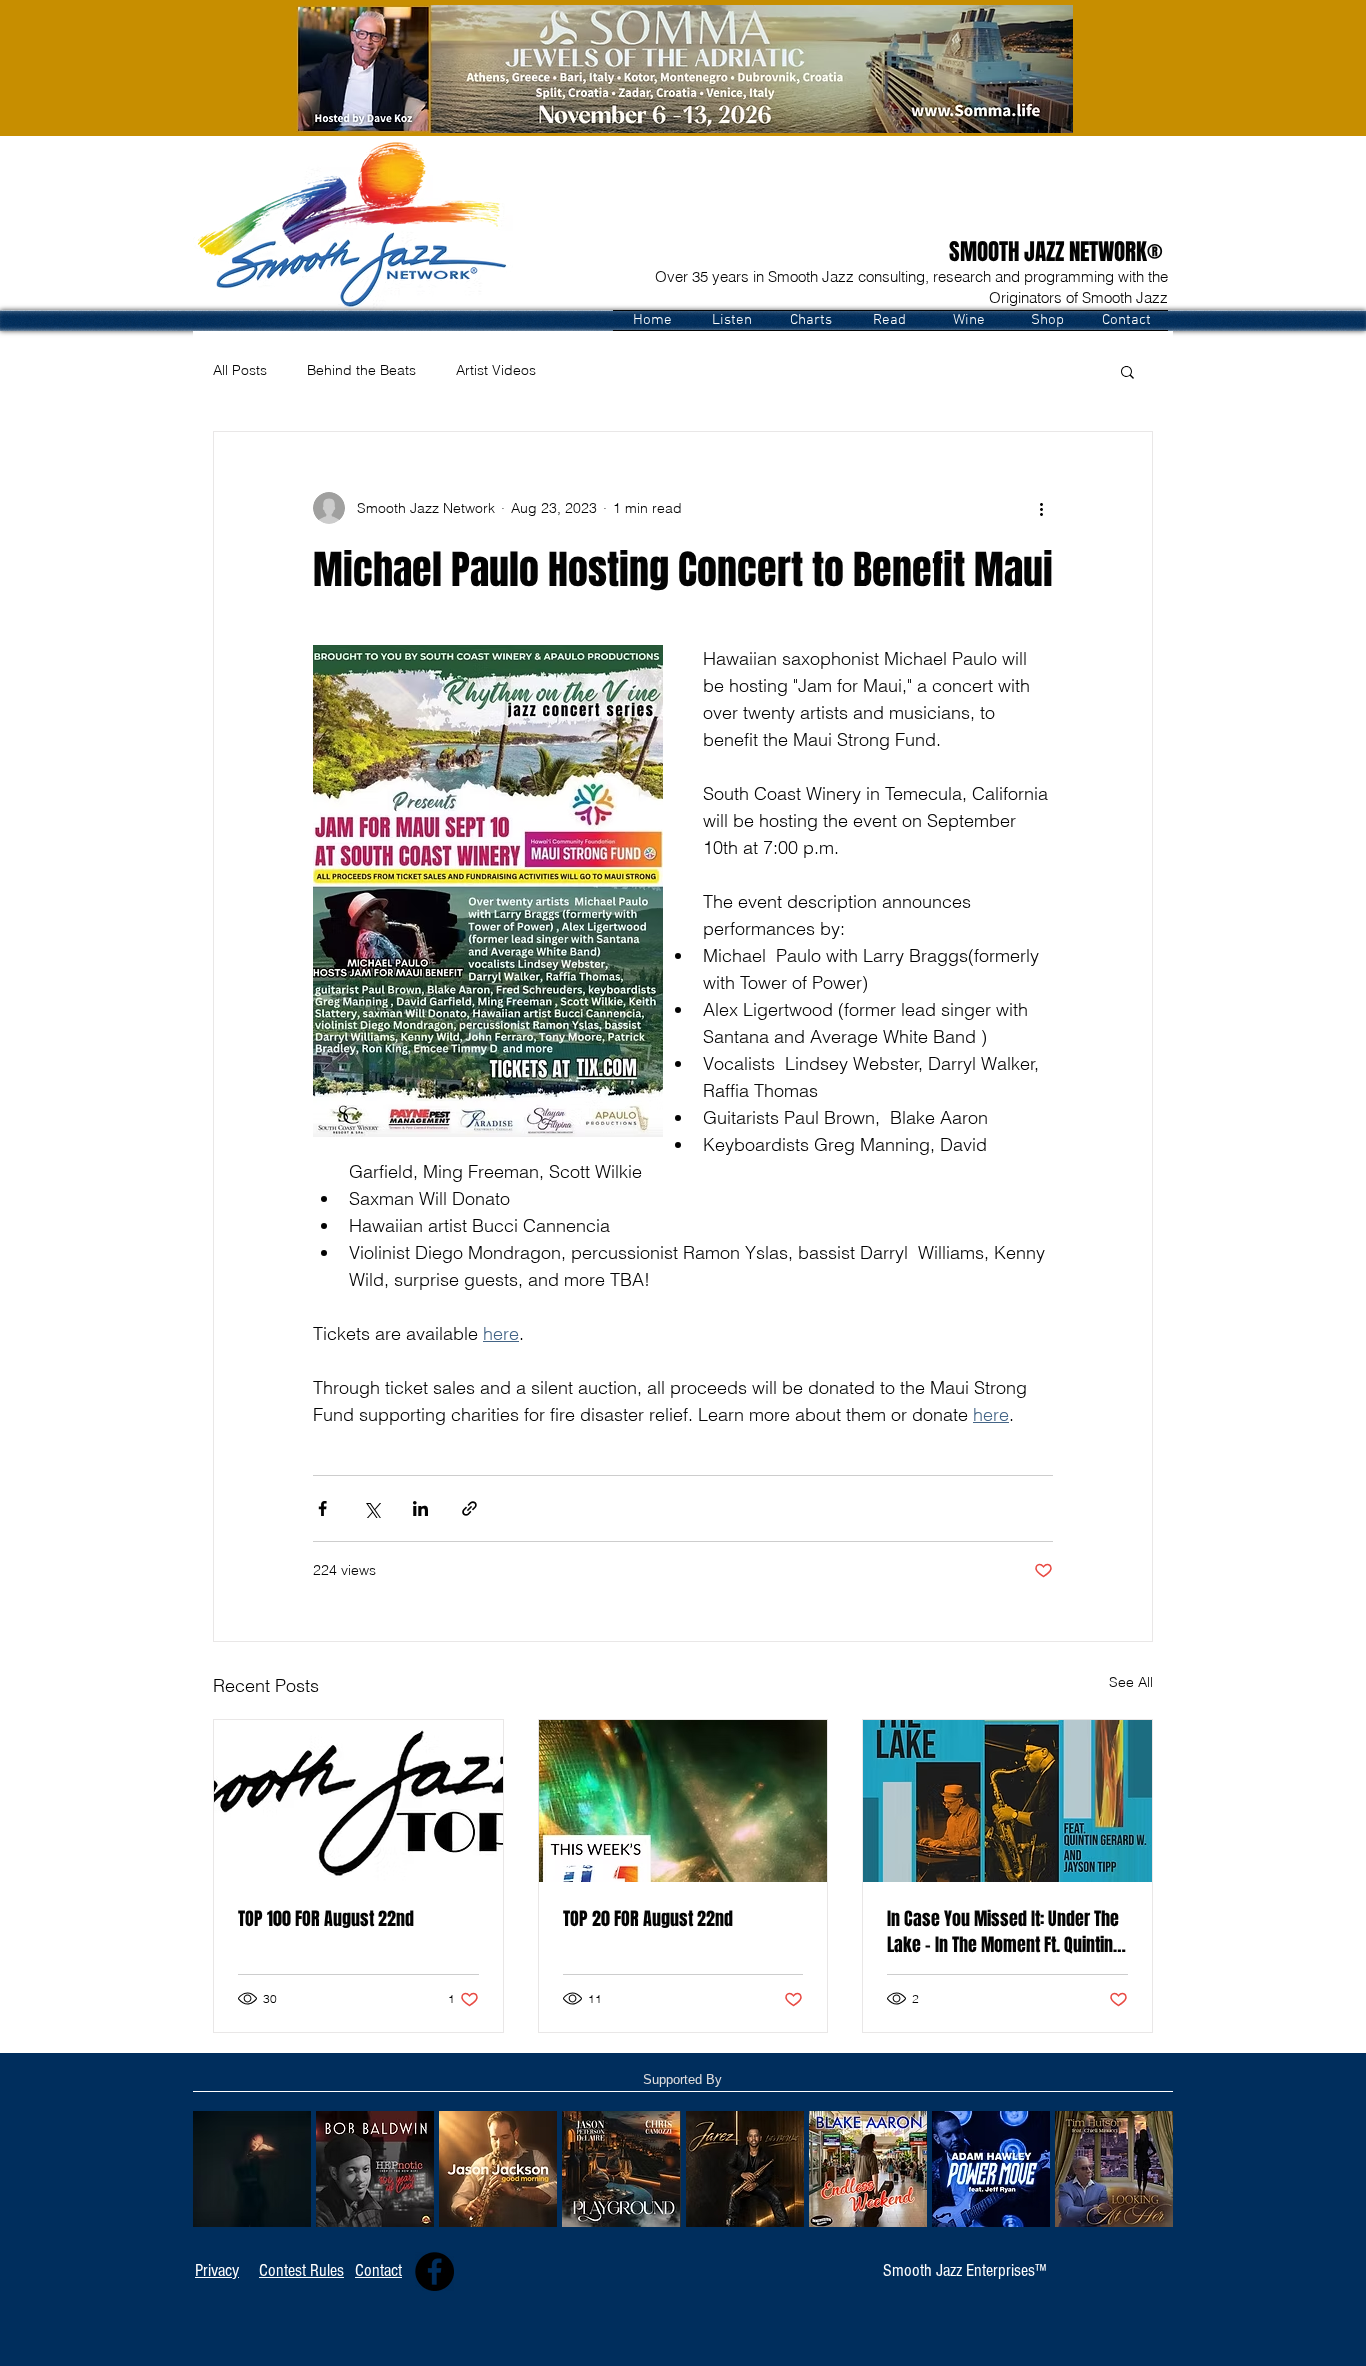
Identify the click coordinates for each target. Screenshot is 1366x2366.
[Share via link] (469, 1508)
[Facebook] (434, 2271)
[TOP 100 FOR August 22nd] (358, 1801)
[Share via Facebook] (322, 1508)
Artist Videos (496, 370)
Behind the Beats (361, 370)
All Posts (240, 370)
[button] (731, 320)
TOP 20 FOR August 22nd (648, 1919)
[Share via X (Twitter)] (371, 1508)
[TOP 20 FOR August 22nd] (683, 1801)
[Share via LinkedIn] (420, 1508)
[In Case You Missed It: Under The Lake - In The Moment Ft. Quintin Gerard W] (1007, 1801)
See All (1131, 1682)
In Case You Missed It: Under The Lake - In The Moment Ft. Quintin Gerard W (1003, 1932)
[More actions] (1041, 508)
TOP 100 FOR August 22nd (326, 1919)
